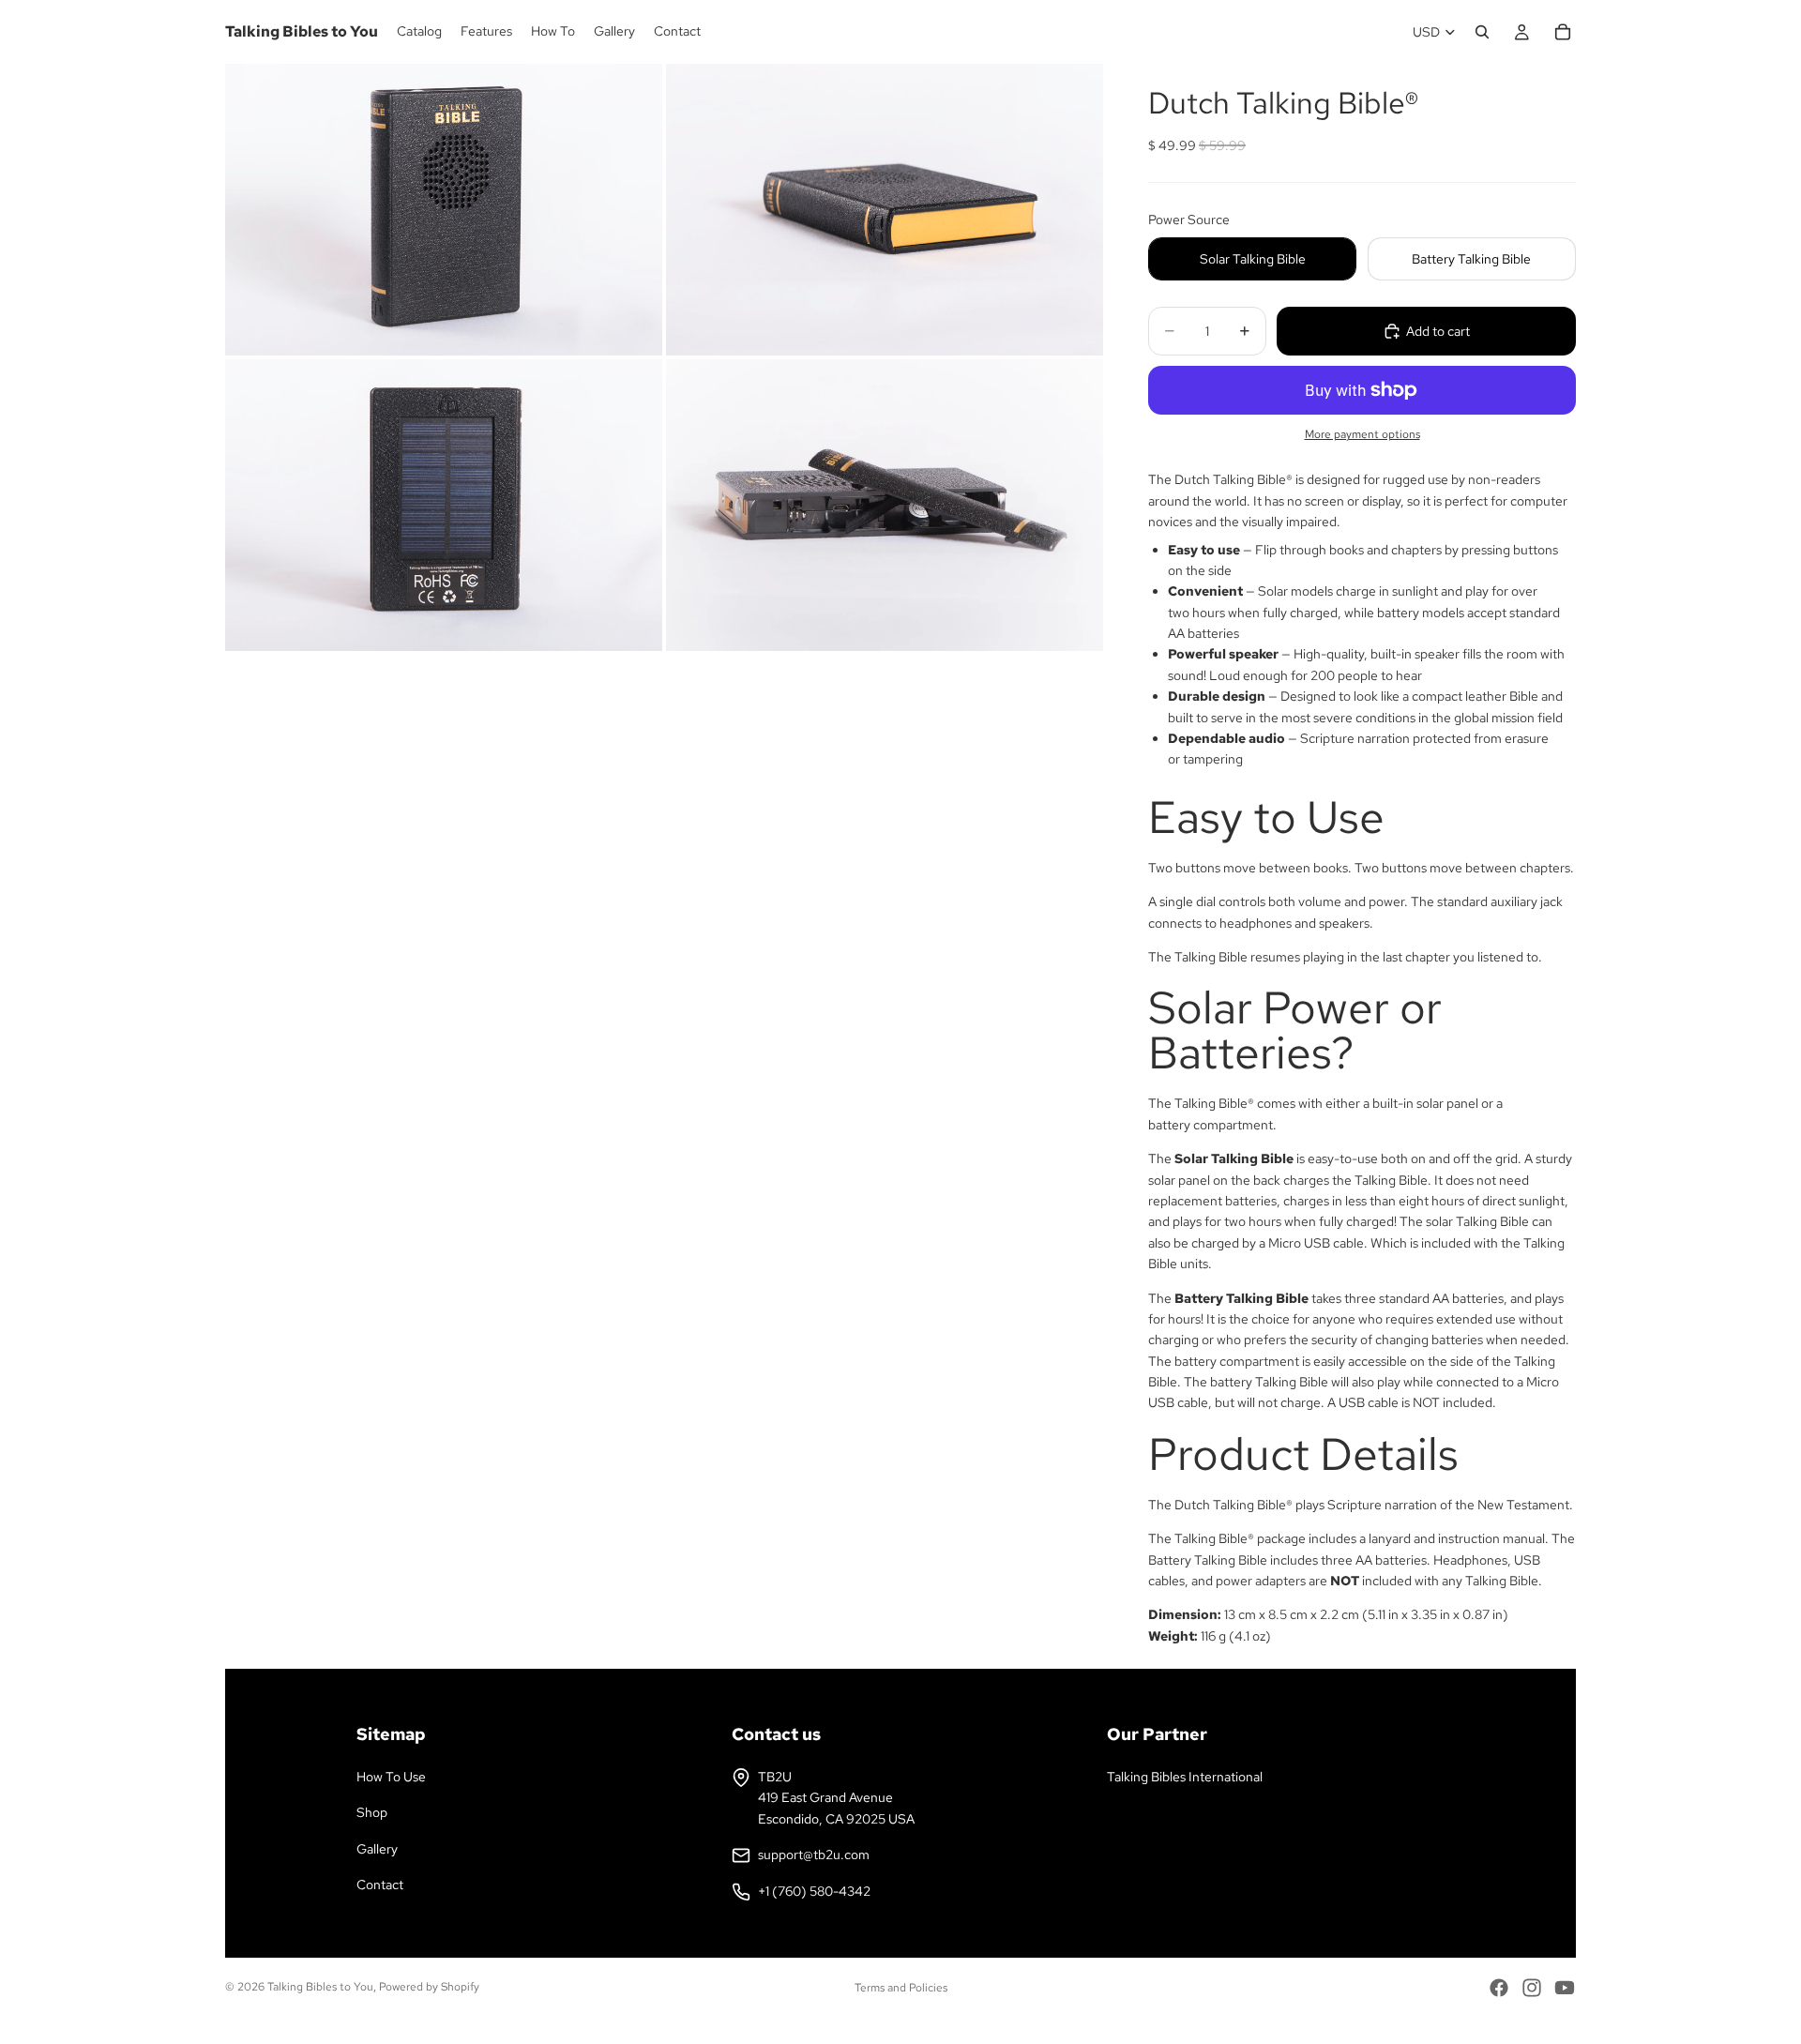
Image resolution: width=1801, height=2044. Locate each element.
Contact (380, 1885)
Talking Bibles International (1185, 1777)
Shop (372, 1812)
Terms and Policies (901, 1988)
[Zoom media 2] (885, 210)
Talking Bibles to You (320, 1987)
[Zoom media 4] (885, 505)
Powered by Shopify (429, 1987)
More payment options (1362, 434)
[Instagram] (1532, 1988)
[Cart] (1563, 32)
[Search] (1482, 32)
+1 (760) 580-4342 (814, 1891)
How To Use (391, 1777)
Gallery (377, 1849)
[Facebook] (1499, 1988)
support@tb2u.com (814, 1855)
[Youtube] (1565, 1988)
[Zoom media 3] (444, 505)
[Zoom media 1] (444, 210)
